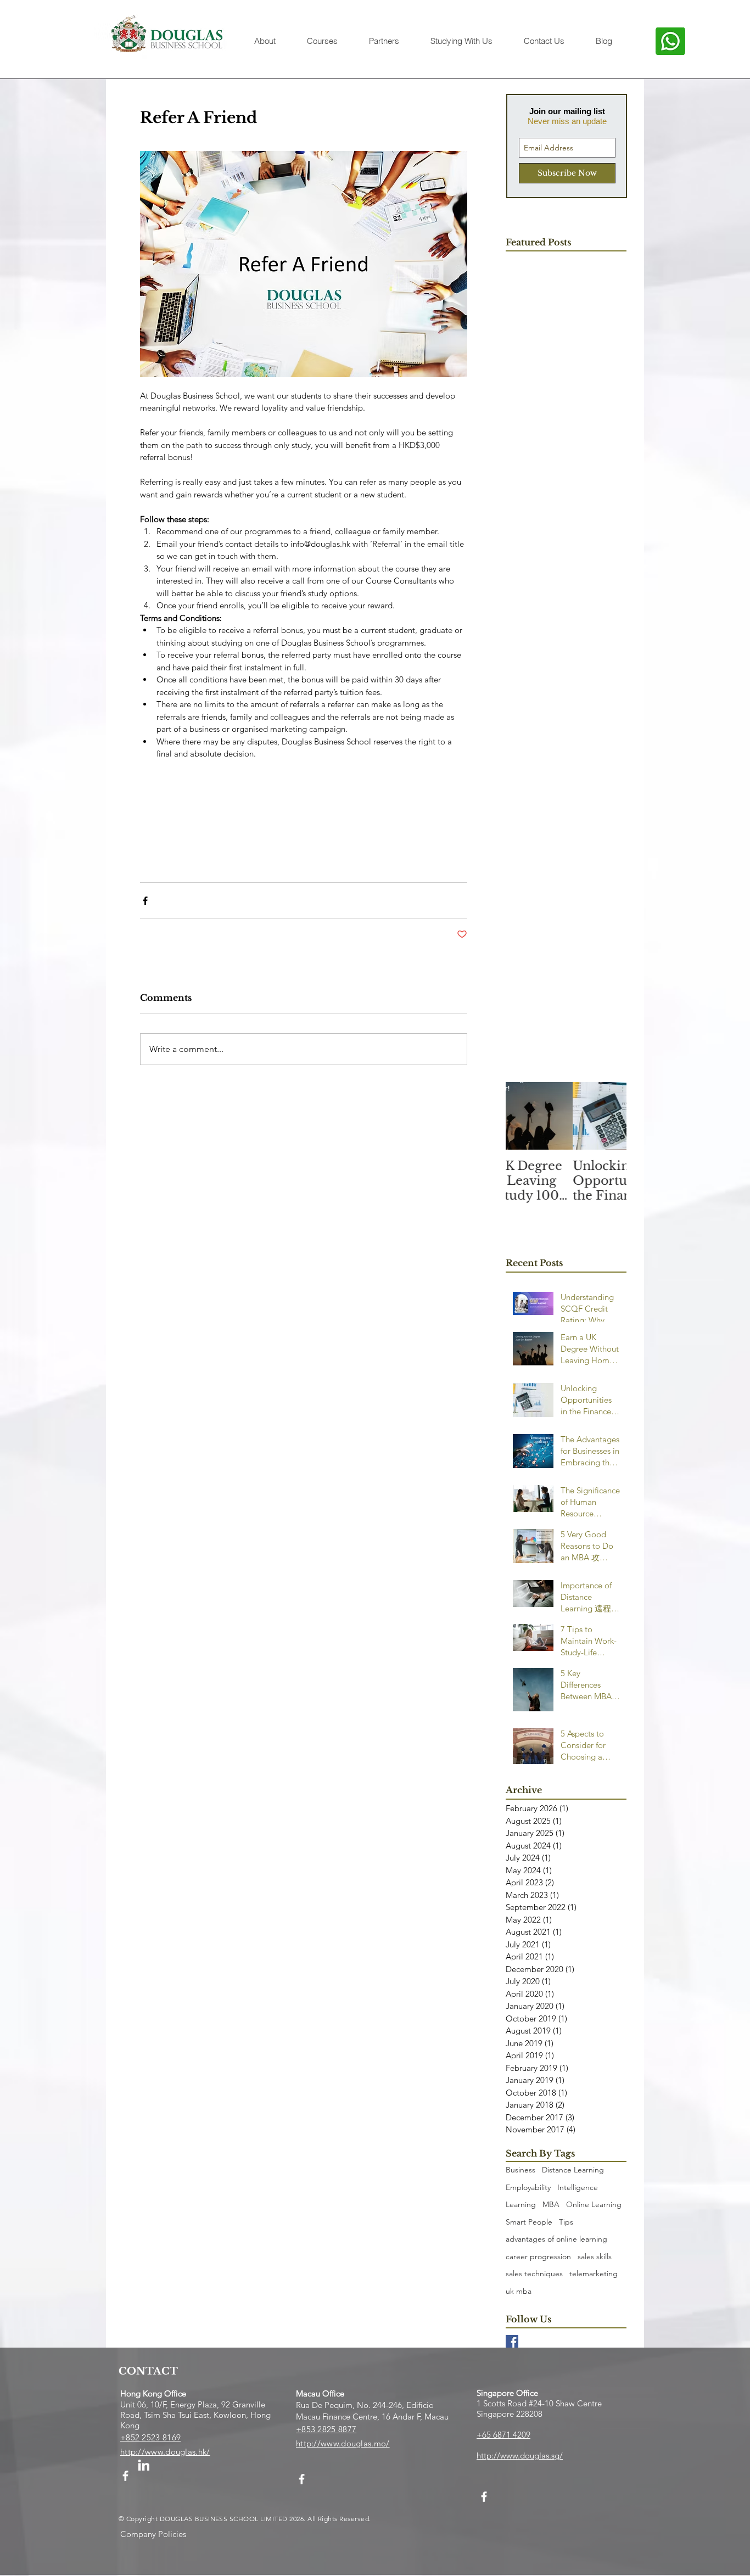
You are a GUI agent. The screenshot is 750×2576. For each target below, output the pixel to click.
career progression (538, 2256)
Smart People (529, 2222)
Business (520, 2170)
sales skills (595, 2256)
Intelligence (578, 2187)
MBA (551, 2204)
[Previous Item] (523, 1116)
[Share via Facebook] (145, 901)
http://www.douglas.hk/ (165, 2452)
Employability (528, 2187)
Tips (566, 2222)
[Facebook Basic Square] (512, 2341)
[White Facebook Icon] (125, 2476)
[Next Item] (609, 1116)
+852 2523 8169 (150, 2437)
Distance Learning (573, 2170)
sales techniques (534, 2273)
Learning (521, 2204)
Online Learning (594, 2204)
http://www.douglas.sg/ (520, 2455)
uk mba (519, 2291)
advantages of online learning (556, 2239)
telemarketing (594, 2273)
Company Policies (153, 2534)
